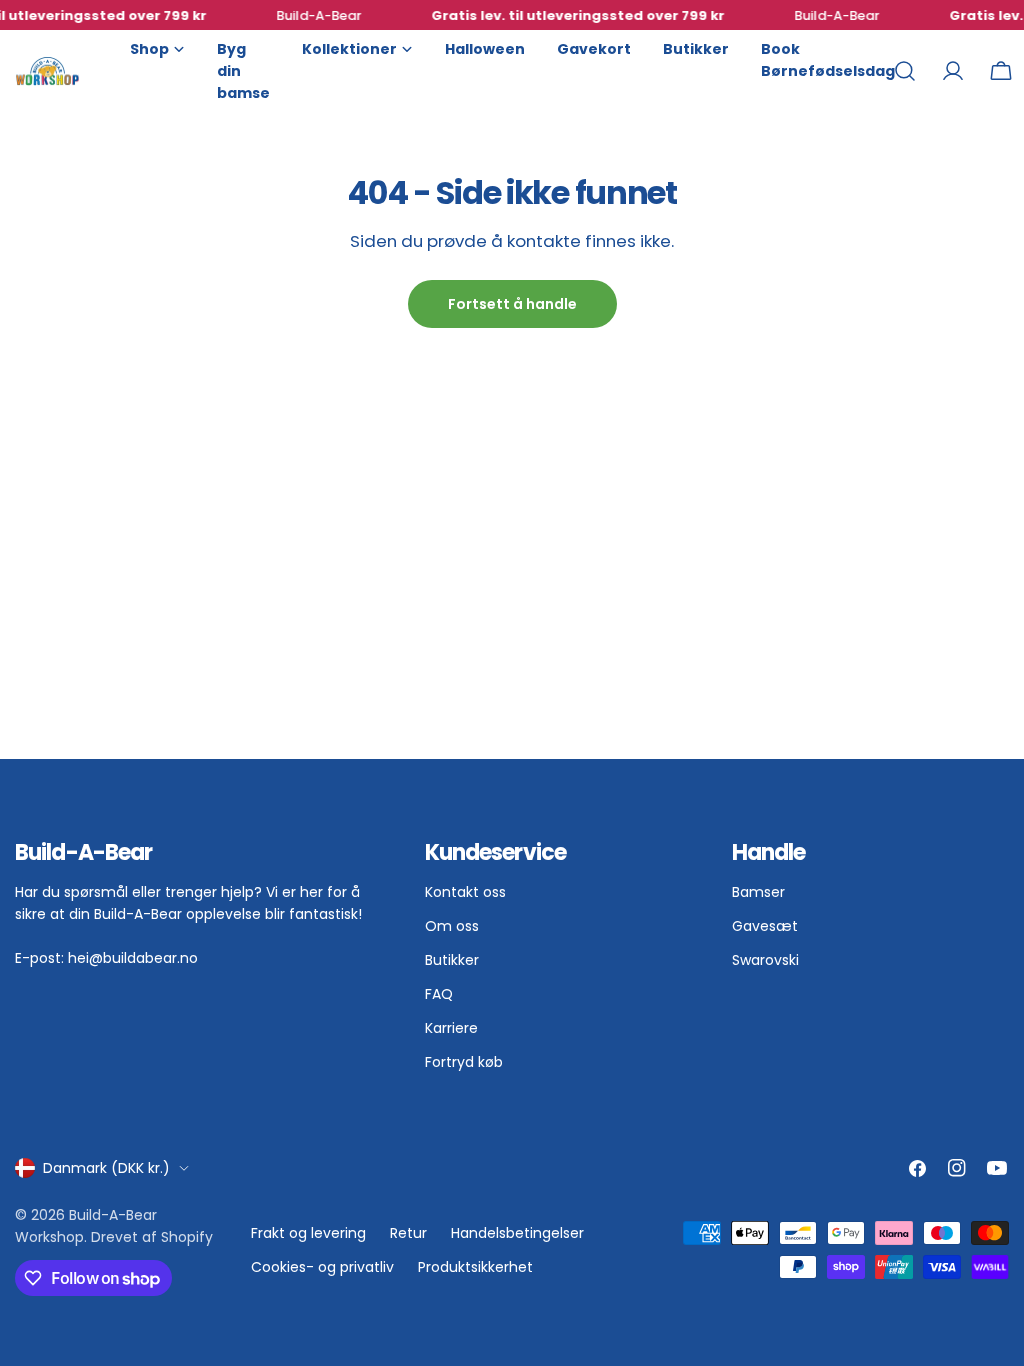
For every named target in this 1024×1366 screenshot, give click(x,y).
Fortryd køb (464, 1062)
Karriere (451, 1028)
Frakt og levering (308, 1233)
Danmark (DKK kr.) (106, 1168)
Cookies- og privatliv (322, 1267)
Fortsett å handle (512, 304)
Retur (408, 1233)
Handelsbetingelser (517, 1233)
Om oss (452, 926)
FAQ (439, 994)
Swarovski (765, 960)
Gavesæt (765, 926)
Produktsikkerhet (475, 1267)
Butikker (452, 960)
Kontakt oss (465, 892)
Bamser (758, 892)
